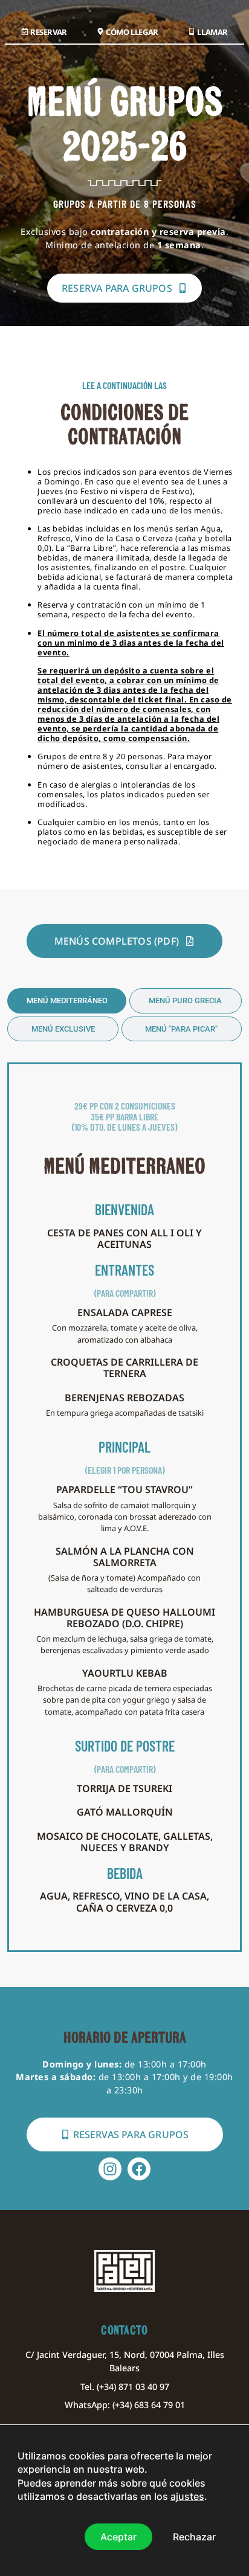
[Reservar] (25, 31)
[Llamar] (192, 31)
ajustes (187, 2496)
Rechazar (194, 2536)
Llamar (212, 32)
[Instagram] (110, 2169)
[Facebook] (139, 2169)
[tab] (67, 1001)
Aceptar (118, 2536)
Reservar (49, 32)
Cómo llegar (132, 32)
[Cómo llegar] (100, 31)
